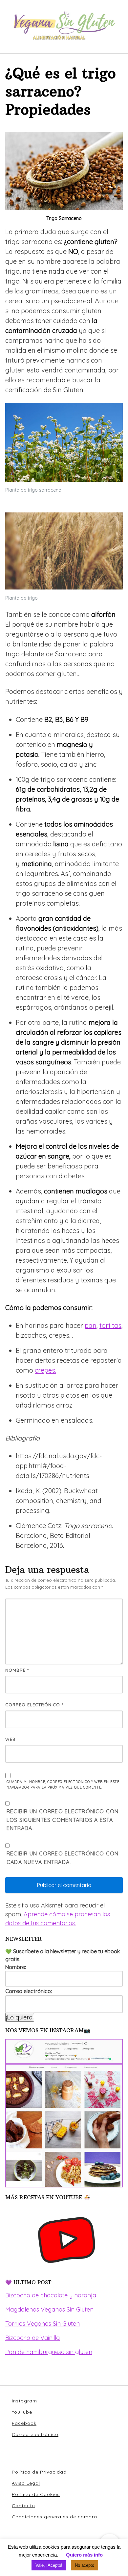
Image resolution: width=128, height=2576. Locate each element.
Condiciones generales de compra (54, 2517)
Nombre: (16, 1967)
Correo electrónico (34, 1705)
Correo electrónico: (29, 1991)
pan (91, 1325)
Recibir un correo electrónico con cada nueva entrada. (63, 1858)
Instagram (24, 2401)
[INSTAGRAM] (64, 2113)
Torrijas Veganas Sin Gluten (43, 2324)
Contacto (23, 2506)
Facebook (24, 2423)
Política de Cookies (36, 2494)
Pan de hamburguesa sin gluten (49, 2352)
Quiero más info (84, 2555)
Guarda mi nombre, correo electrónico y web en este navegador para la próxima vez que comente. (63, 1785)
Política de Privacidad (39, 2472)
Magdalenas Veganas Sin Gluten (49, 2309)
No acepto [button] (85, 2565)
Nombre (17, 1670)
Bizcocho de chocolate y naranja (51, 2295)
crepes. (45, 1370)
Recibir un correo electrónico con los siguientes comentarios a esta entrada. (63, 1820)
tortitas (110, 1325)
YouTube (22, 2412)
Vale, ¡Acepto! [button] (49, 2565)
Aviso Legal (26, 2483)
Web (11, 1739)
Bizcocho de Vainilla (32, 2338)
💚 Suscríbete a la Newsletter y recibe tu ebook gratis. (63, 1955)
